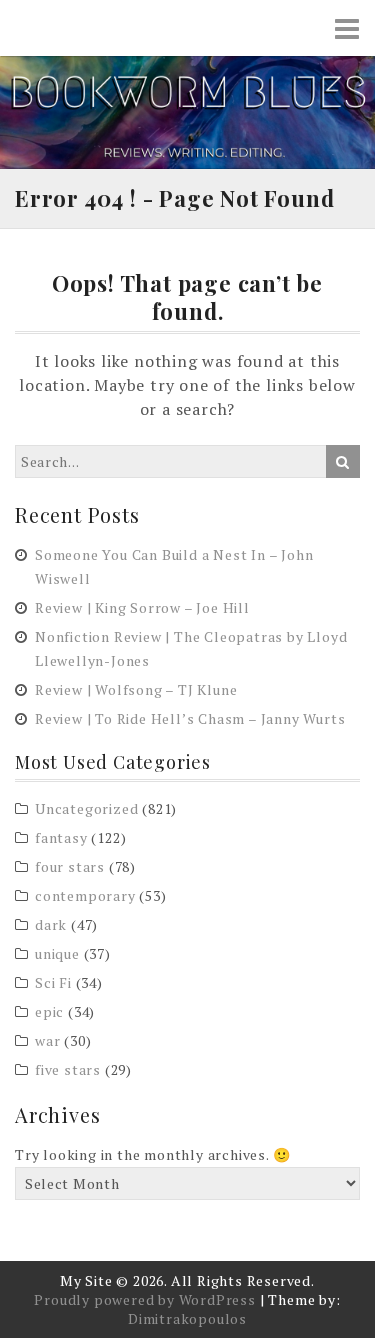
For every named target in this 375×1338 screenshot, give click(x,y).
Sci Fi (53, 982)
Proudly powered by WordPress (144, 1299)
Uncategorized (86, 808)
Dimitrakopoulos (187, 1318)
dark (51, 924)
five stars (68, 1069)
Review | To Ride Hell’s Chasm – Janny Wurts (190, 718)
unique (57, 953)
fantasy (61, 837)
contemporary (85, 895)
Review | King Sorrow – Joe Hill (142, 607)
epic (49, 1011)
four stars (70, 866)
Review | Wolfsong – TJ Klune (136, 689)
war (47, 1040)
